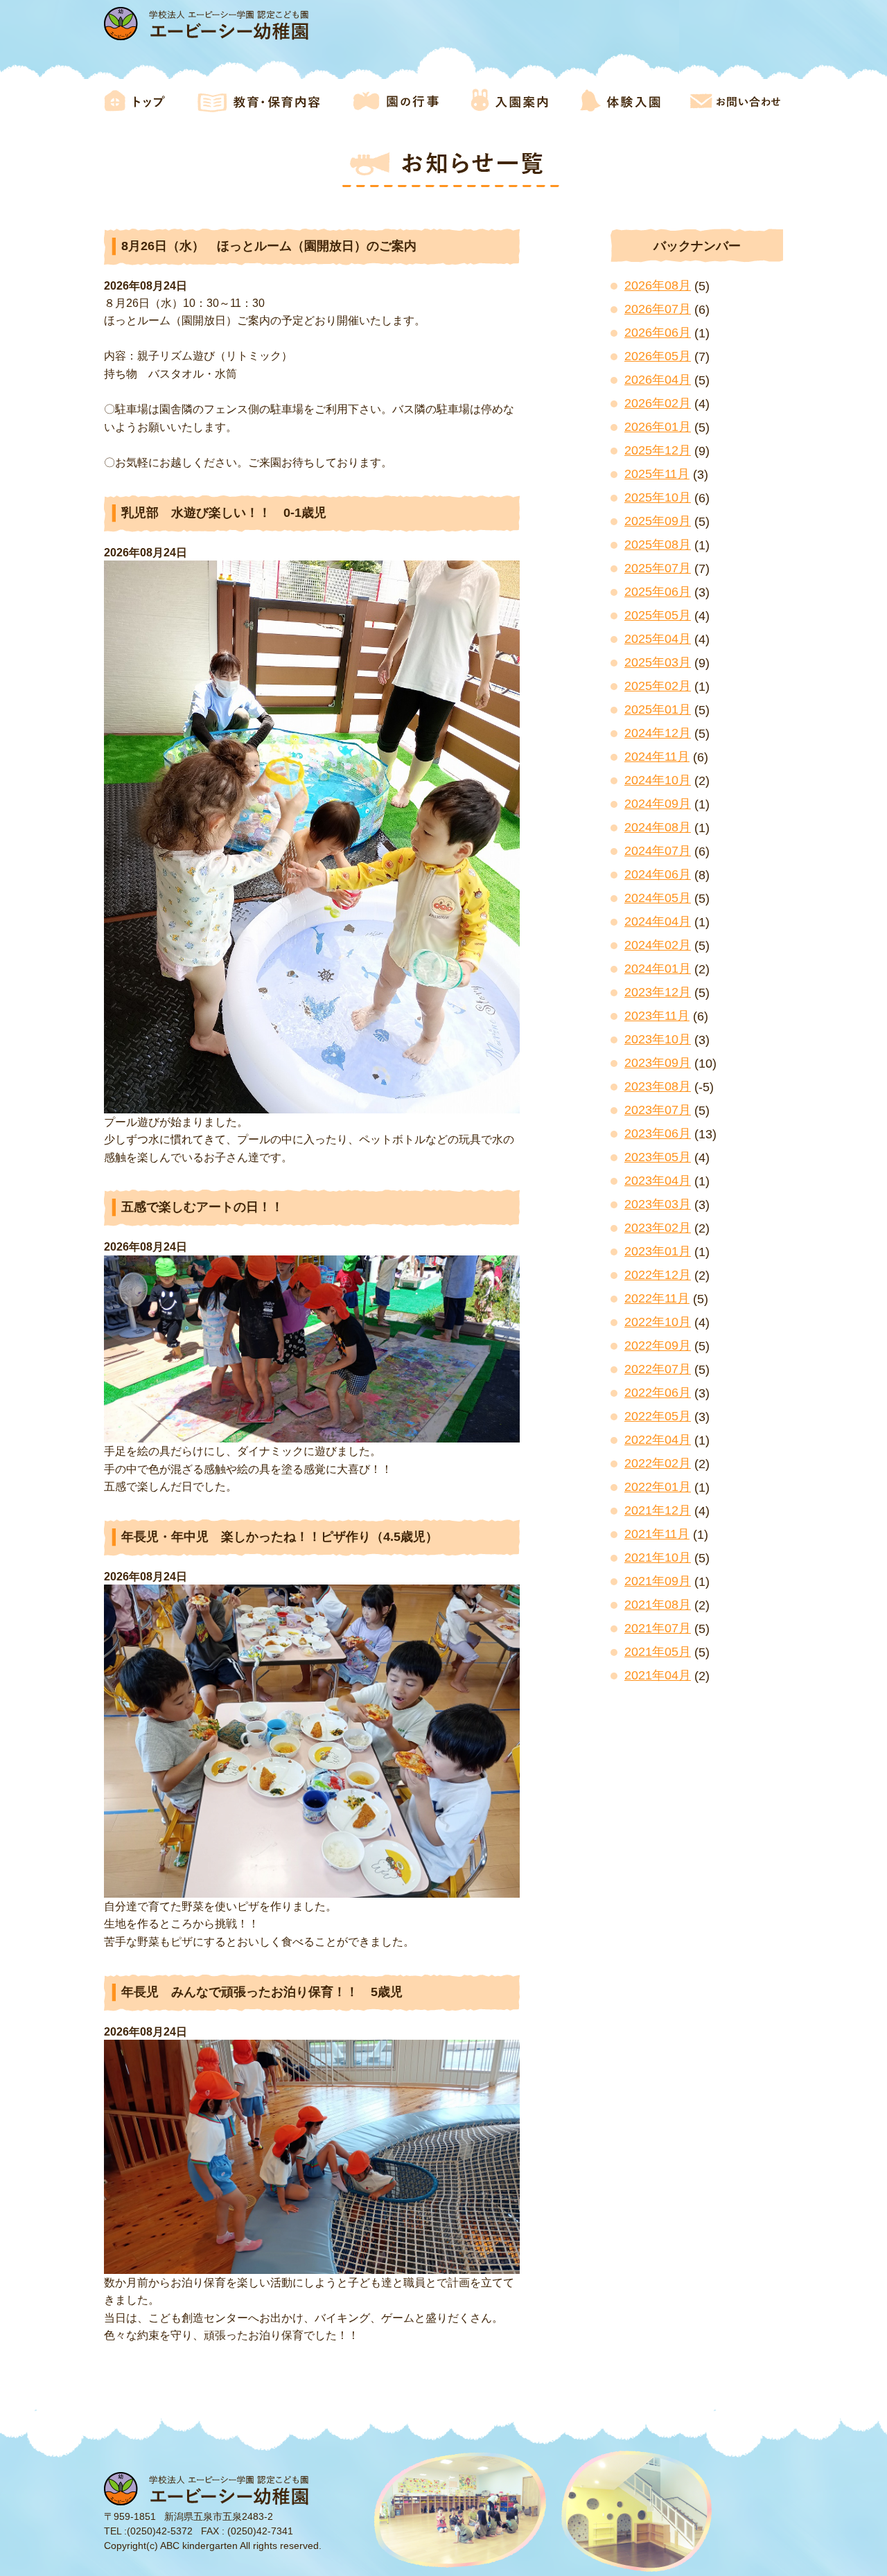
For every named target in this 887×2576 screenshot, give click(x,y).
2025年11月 (657, 474)
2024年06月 (658, 874)
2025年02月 (658, 686)
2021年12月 (658, 1510)
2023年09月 (658, 1063)
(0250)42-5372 (160, 2531)
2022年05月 (658, 1416)
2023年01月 (658, 1251)
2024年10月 (658, 780)
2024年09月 (658, 804)
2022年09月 (658, 1346)
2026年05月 (658, 356)
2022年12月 (658, 1275)
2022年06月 (658, 1393)
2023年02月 (658, 1228)
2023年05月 (658, 1157)
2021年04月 (658, 1675)
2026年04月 (658, 380)
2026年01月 (658, 427)
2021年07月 (658, 1628)
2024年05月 (658, 898)
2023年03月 (658, 1204)
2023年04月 (658, 1181)
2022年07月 (658, 1369)
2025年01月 (658, 709)
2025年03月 (658, 662)
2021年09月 (658, 1581)
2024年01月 (658, 969)
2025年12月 (658, 450)
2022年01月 (658, 1487)
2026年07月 (658, 309)
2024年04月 (658, 921)
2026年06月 (658, 333)
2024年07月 (658, 851)
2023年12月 (658, 992)
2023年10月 (658, 1039)
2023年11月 (657, 1016)
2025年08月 (658, 545)
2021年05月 (658, 1652)
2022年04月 (658, 1440)
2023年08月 (658, 1086)
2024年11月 (657, 757)
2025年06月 (658, 592)
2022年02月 (658, 1463)
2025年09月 (658, 521)
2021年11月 (657, 1534)
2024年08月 (658, 827)
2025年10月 (658, 497)
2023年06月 (658, 1133)
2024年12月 (658, 733)
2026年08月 (658, 285)
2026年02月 (658, 403)
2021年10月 (658, 1558)
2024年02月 (658, 945)
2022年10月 (658, 1322)
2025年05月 (658, 615)
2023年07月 (658, 1110)
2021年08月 (658, 1605)
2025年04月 (658, 639)
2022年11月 (657, 1298)
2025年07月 (658, 568)
